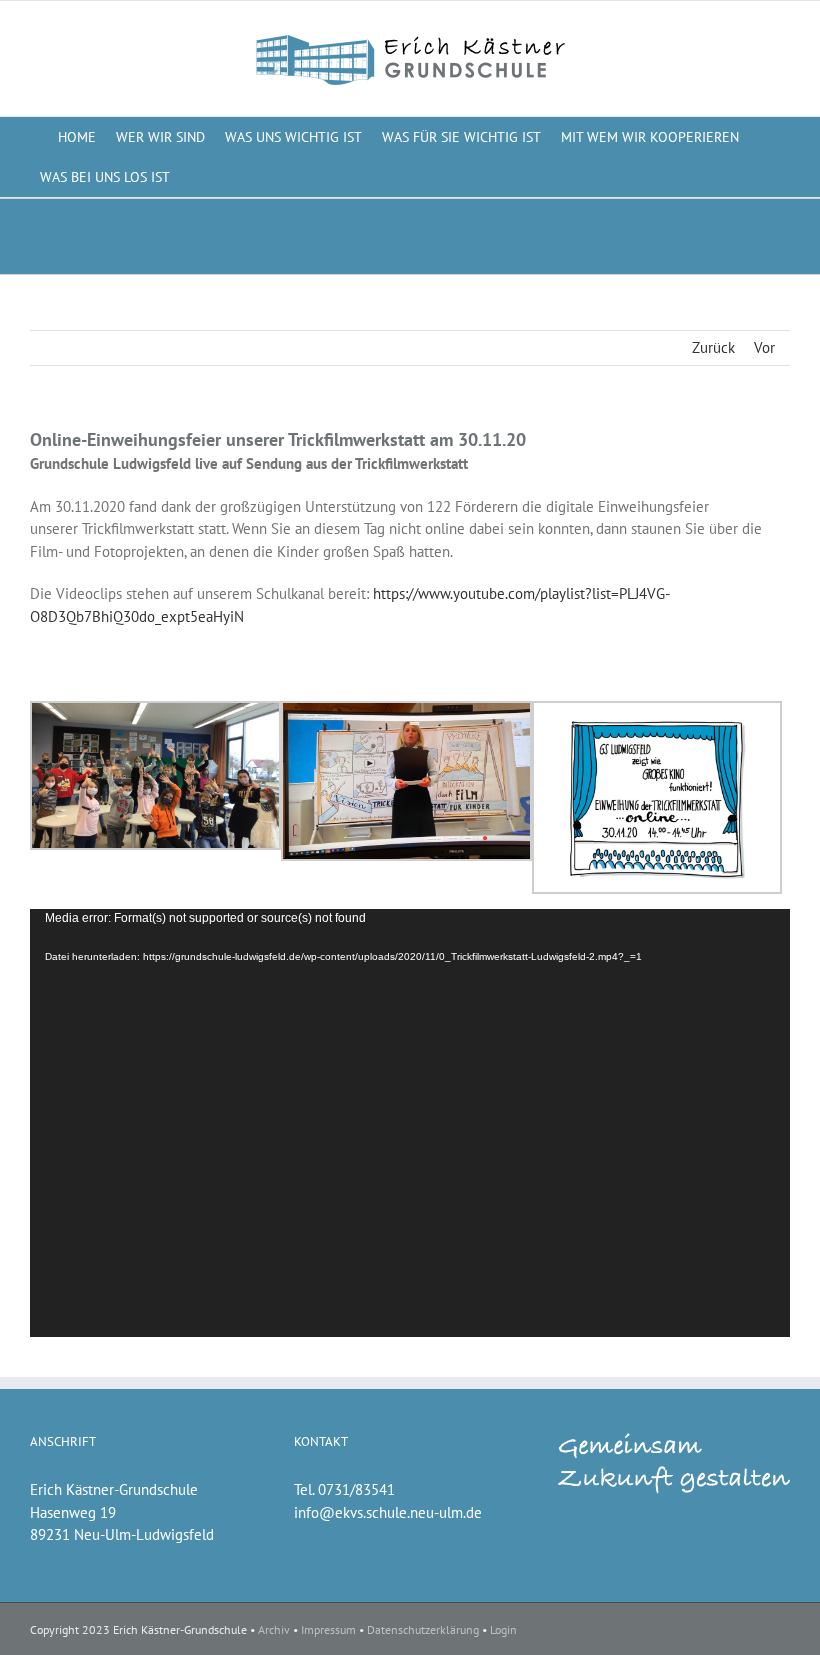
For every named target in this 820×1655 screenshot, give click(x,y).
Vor (764, 347)
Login (503, 1629)
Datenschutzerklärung (423, 1629)
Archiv (274, 1629)
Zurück (713, 347)
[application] (410, 1122)
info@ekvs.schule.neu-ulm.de (388, 1512)
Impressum (328, 1629)
